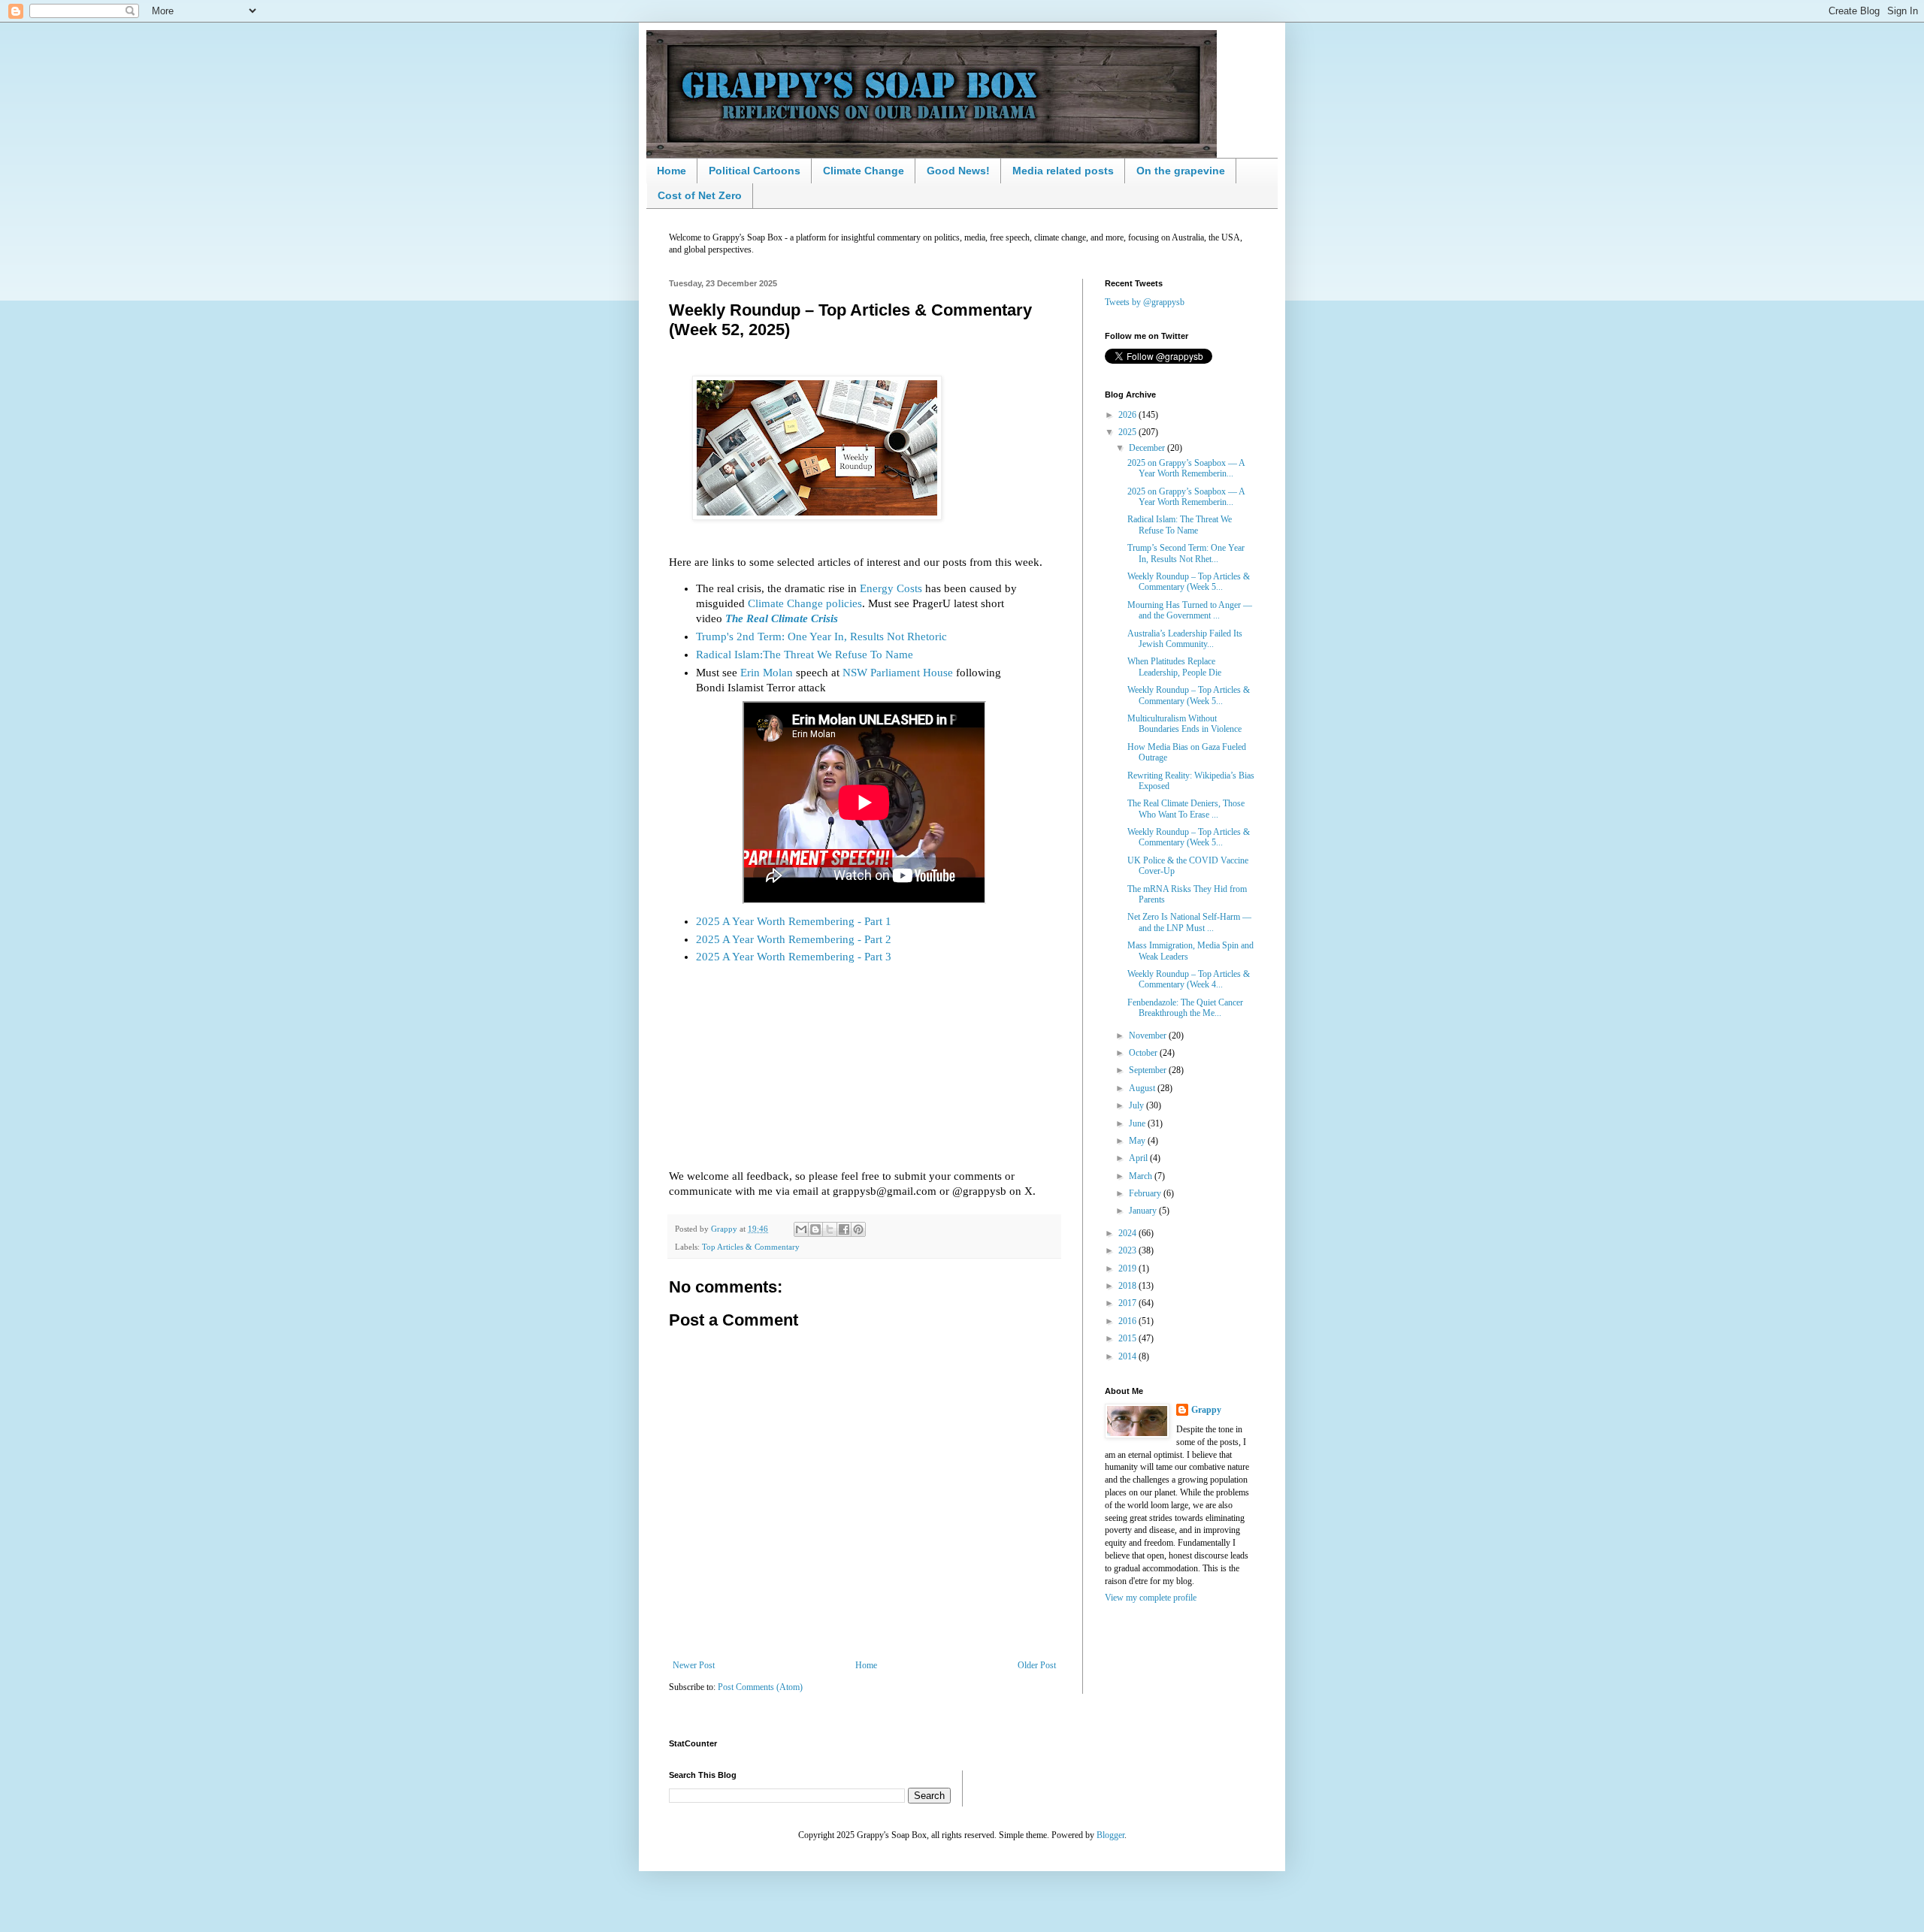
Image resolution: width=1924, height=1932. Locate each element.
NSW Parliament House (898, 673)
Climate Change (864, 171)
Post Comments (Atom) (760, 1687)
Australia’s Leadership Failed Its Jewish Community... (1185, 639)
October (1144, 1053)
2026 (1128, 415)
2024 (1128, 1233)
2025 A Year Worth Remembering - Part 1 (794, 921)
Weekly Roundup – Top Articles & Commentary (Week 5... (1189, 582)
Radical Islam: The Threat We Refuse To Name (1180, 525)
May (1138, 1141)
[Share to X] (830, 1229)
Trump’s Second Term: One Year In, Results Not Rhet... (1186, 553)
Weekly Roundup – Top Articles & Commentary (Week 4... (1189, 979)
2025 (1128, 432)
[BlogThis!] (815, 1229)
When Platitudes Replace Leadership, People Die (1174, 667)
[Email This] (801, 1229)
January (1144, 1211)
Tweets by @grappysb (1145, 302)
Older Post (1037, 1665)
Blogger (1110, 1835)
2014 (1128, 1356)
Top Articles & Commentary (751, 1247)
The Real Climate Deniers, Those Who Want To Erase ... (1186, 809)
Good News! (958, 171)
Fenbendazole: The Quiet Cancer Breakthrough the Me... (1185, 1008)
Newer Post (694, 1665)
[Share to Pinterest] (858, 1229)
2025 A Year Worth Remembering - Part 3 (794, 957)
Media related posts (1063, 171)
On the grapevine (1181, 171)
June (1138, 1123)
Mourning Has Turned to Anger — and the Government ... (1190, 610)
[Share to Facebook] (844, 1229)
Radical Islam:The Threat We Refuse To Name (805, 655)
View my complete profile (1151, 1598)
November (1149, 1036)
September (1149, 1070)
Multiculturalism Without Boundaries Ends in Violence (1184, 724)
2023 (1128, 1250)
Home (672, 171)
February (1146, 1193)
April (1139, 1158)
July (1137, 1105)
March (1142, 1176)
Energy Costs (891, 588)
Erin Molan (767, 673)
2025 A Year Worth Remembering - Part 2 (794, 939)
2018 (1128, 1286)
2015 (1128, 1338)
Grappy (1206, 1410)
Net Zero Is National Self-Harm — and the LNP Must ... (1189, 922)
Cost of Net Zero (700, 195)
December (1148, 448)
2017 (1128, 1303)
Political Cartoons (755, 171)
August (1143, 1088)
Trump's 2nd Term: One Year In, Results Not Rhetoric (821, 636)
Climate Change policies (805, 603)
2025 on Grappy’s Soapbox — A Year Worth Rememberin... (1186, 468)
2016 (1128, 1321)
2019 (1128, 1268)
